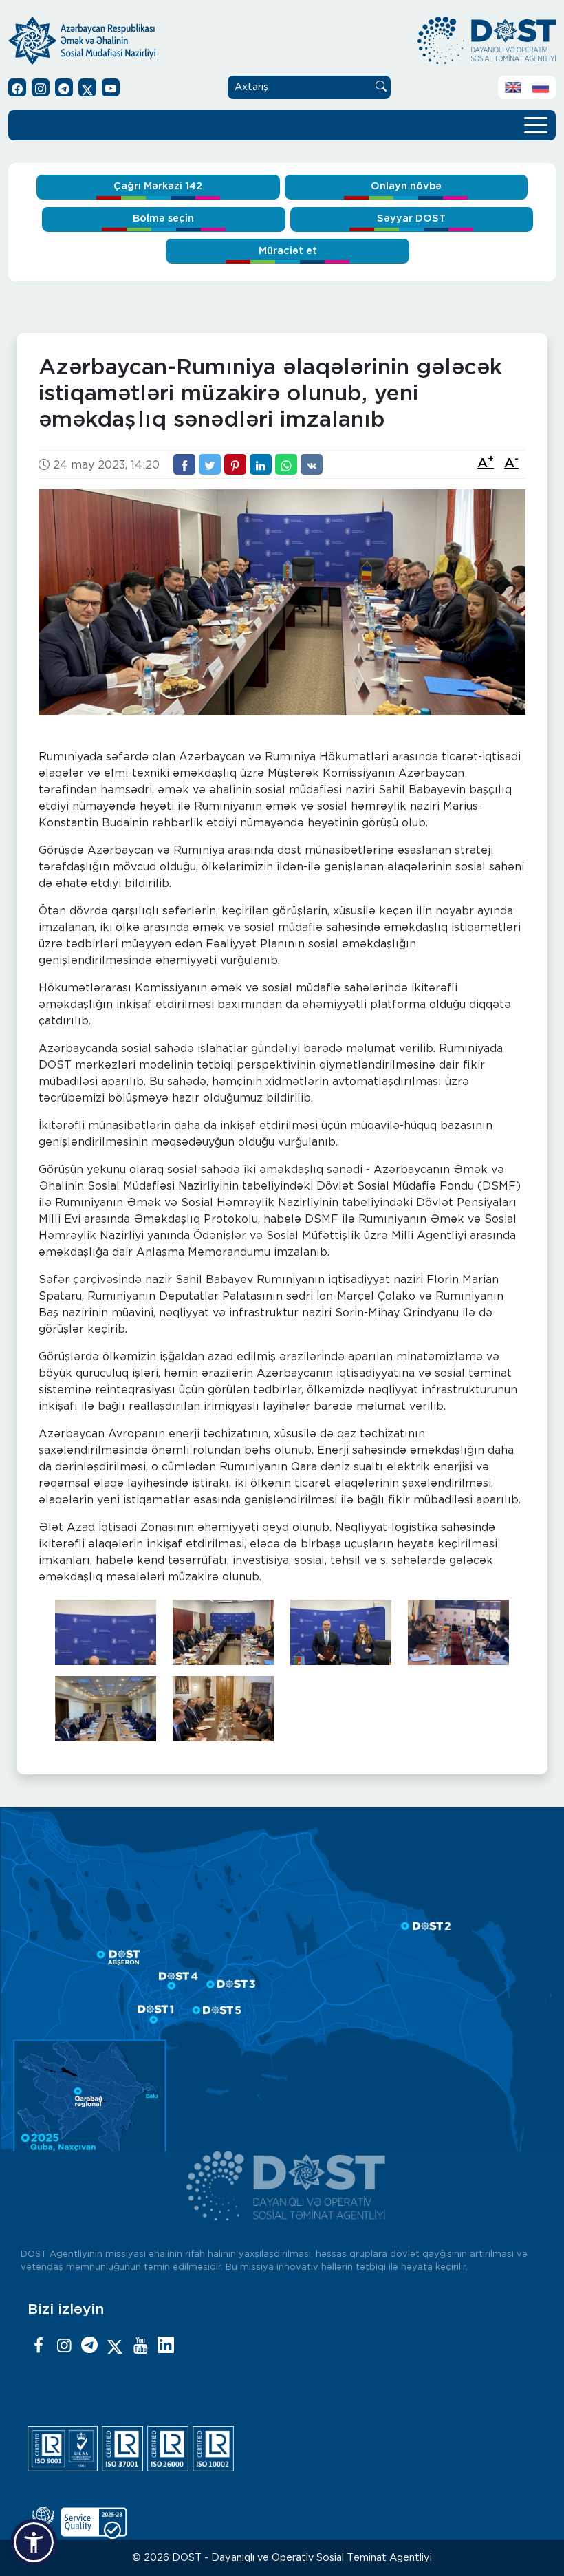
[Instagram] (64, 2346)
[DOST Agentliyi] (166, 2346)
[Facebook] (39, 2346)
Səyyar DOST (411, 218)
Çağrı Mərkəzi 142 (158, 186)
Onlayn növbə (406, 186)
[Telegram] (89, 2346)
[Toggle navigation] (536, 124)
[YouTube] (140, 2346)
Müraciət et (288, 251)
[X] (115, 2346)
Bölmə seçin (163, 218)
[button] (34, 2542)
